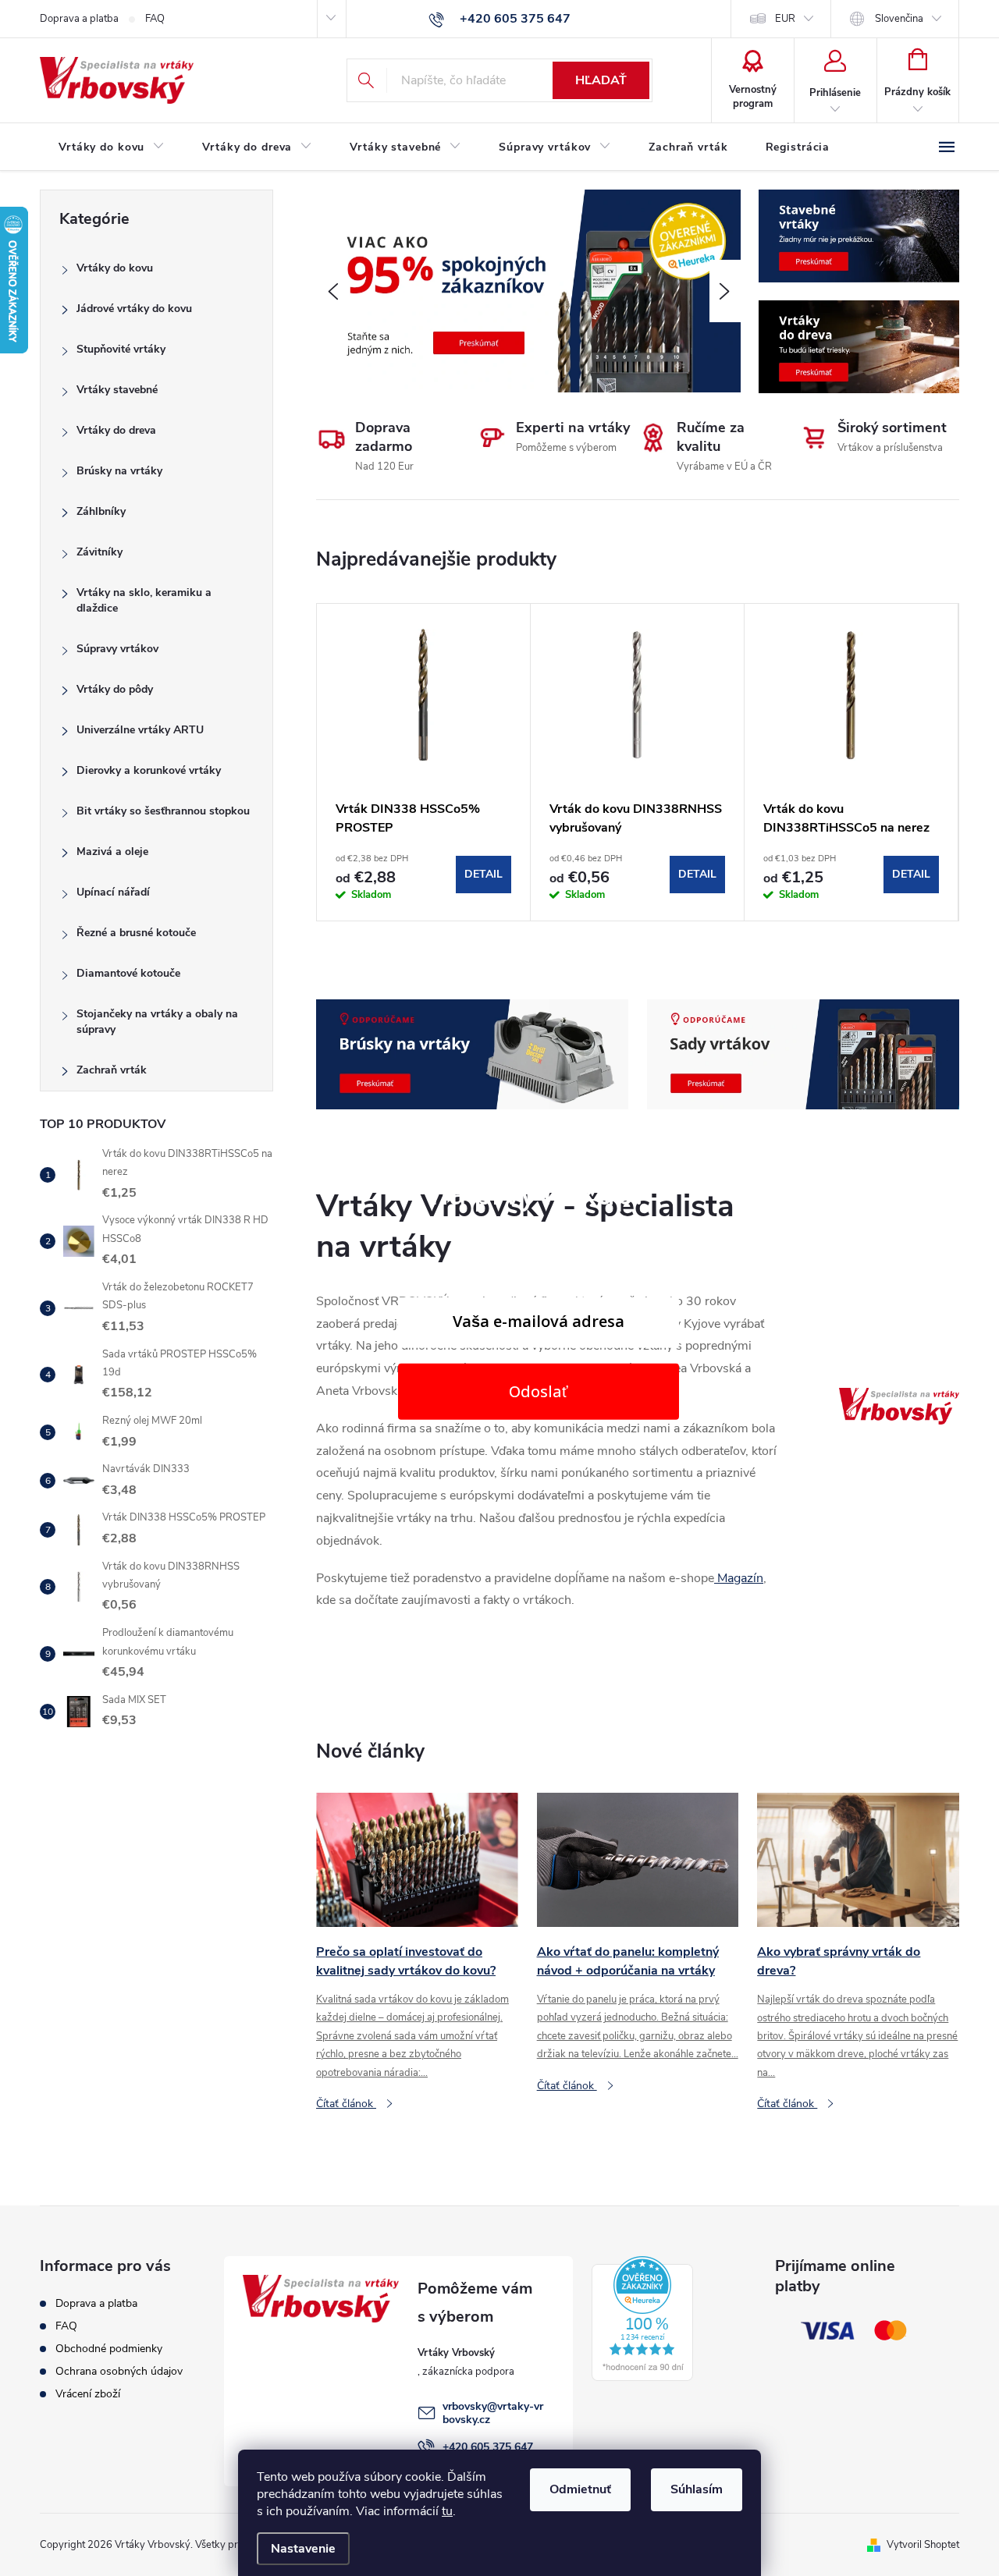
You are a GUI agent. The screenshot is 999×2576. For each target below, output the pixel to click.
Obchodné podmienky (109, 2349)
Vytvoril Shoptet (923, 2545)
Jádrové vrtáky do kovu (134, 309)
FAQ (155, 19)
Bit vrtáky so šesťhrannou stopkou (163, 811)
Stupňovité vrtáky (121, 349)
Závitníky (100, 552)
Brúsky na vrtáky (119, 471)
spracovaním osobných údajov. (539, 1457)
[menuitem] (112, 147)
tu (447, 2511)
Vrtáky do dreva (116, 430)
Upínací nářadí (113, 892)
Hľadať (601, 80)
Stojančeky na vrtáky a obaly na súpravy (157, 1022)
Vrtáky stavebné (117, 390)
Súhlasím (697, 2489)
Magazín (739, 1578)
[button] (332, 291)
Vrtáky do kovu (115, 268)
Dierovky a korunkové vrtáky (149, 770)
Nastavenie (303, 2549)
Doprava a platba (79, 19)
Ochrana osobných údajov (119, 2371)
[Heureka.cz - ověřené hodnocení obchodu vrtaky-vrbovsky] (642, 2319)
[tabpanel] (424, 762)
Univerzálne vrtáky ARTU (140, 730)
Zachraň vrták (112, 1070)
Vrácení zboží (88, 2394)
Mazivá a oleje (112, 852)
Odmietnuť (580, 2489)
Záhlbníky (101, 511)
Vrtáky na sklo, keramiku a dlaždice (144, 600)
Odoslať (539, 1391)
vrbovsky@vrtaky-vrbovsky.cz (493, 2413)
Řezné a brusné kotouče (136, 933)
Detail (484, 874)
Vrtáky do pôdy (115, 689)
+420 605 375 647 (488, 2447)
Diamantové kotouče (128, 973)
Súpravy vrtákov (117, 649)
